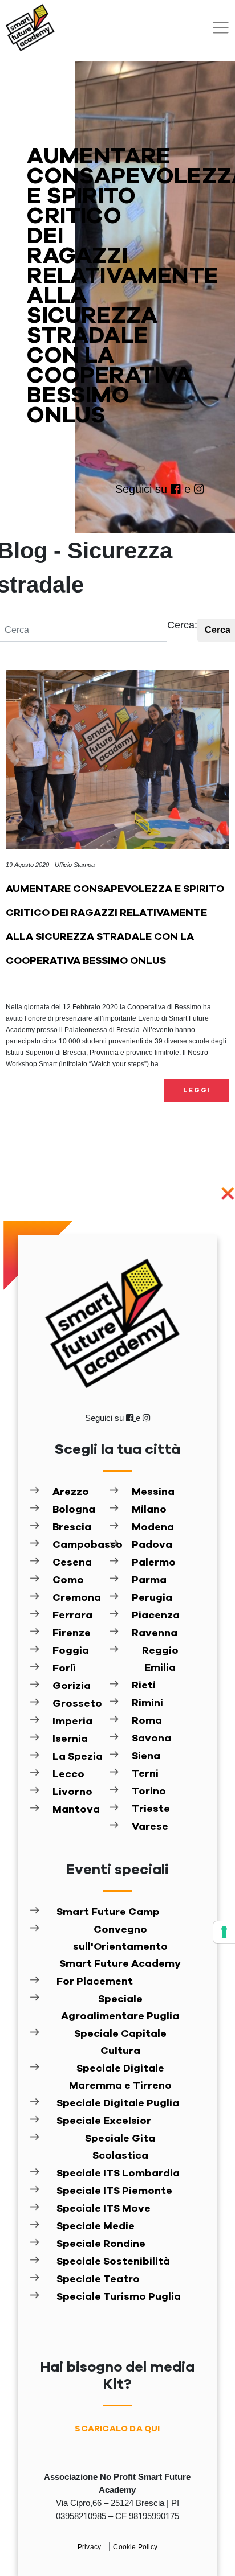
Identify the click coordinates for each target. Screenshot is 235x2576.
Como (68, 1580)
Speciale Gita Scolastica (120, 2147)
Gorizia (72, 1686)
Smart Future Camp (108, 1912)
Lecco (68, 1774)
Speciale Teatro (98, 2279)
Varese (150, 1827)
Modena (153, 1527)
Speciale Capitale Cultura (120, 2043)
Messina (153, 1492)
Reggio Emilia (160, 1659)
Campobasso (81, 1545)
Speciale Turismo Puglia (119, 2297)
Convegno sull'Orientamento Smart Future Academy (120, 1947)
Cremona (77, 1598)
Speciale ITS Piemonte (114, 2191)
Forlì (64, 1669)
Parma (149, 1580)
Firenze (72, 1633)
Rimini (147, 1703)
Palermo (154, 1563)
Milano (149, 1510)
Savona (151, 1739)
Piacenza (156, 1616)
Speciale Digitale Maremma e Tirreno (120, 2077)
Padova (152, 1545)
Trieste (151, 1809)
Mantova (76, 1810)
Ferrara (72, 1616)
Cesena (72, 1563)
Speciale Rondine (101, 2244)
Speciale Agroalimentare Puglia (120, 2008)
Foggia (71, 1651)
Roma (147, 1721)
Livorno (72, 1792)
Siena (146, 1756)
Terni (145, 1774)
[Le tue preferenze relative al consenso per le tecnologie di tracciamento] (224, 1932)
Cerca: (182, 625)
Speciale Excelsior (104, 2121)
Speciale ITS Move (104, 2209)
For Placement (95, 1982)
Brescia (72, 1527)
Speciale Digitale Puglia (118, 2103)
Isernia (70, 1739)
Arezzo (71, 1492)
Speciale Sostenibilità (113, 2262)
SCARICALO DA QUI (117, 2429)
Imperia (72, 1722)
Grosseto (77, 1704)
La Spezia (78, 1757)
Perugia (152, 1598)
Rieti (144, 1686)
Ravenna (155, 1633)
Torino (149, 1792)
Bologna (74, 1510)
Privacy (90, 2547)
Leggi (197, 1090)
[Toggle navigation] (221, 28)
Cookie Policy (135, 2547)
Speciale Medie (96, 2226)
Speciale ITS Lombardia (118, 2174)
